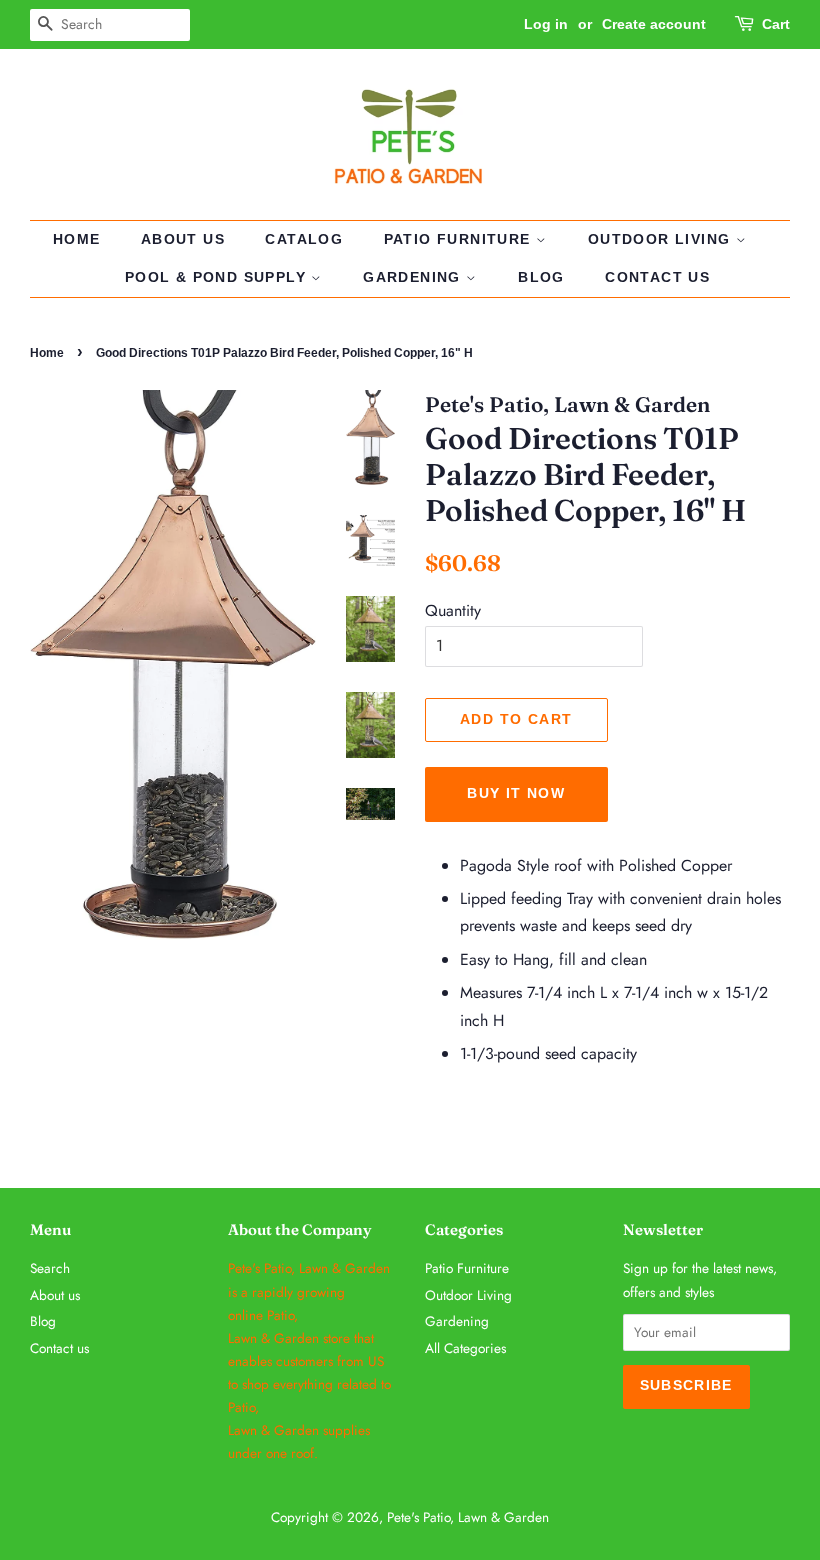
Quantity (453, 610)
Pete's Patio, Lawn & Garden (468, 1517)
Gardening (414, 277)
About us (183, 239)
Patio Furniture (460, 239)
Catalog (304, 239)
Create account (654, 24)
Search (50, 1268)
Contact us (657, 277)
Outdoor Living (662, 239)
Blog (541, 277)
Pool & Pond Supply (218, 277)
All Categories (465, 1348)
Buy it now (516, 793)
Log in (546, 24)
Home (77, 239)
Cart (776, 24)
